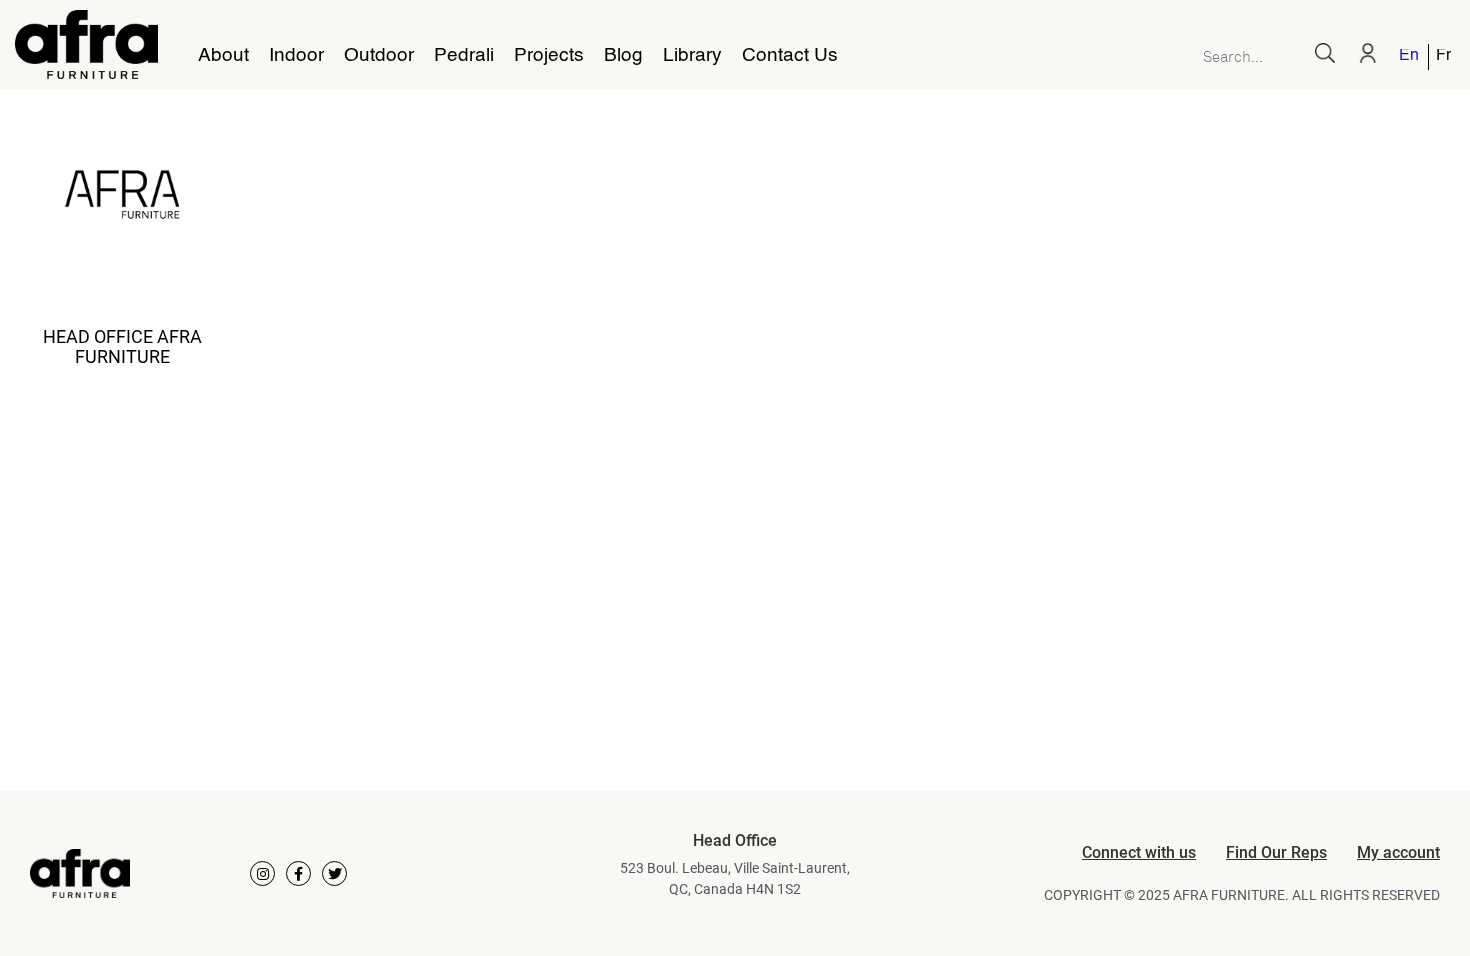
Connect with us (1139, 852)
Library (692, 56)
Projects (549, 56)
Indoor (296, 56)
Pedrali (464, 56)
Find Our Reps (1276, 852)
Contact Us (790, 56)
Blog (623, 56)
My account (1398, 852)
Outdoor (379, 56)
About (223, 56)
